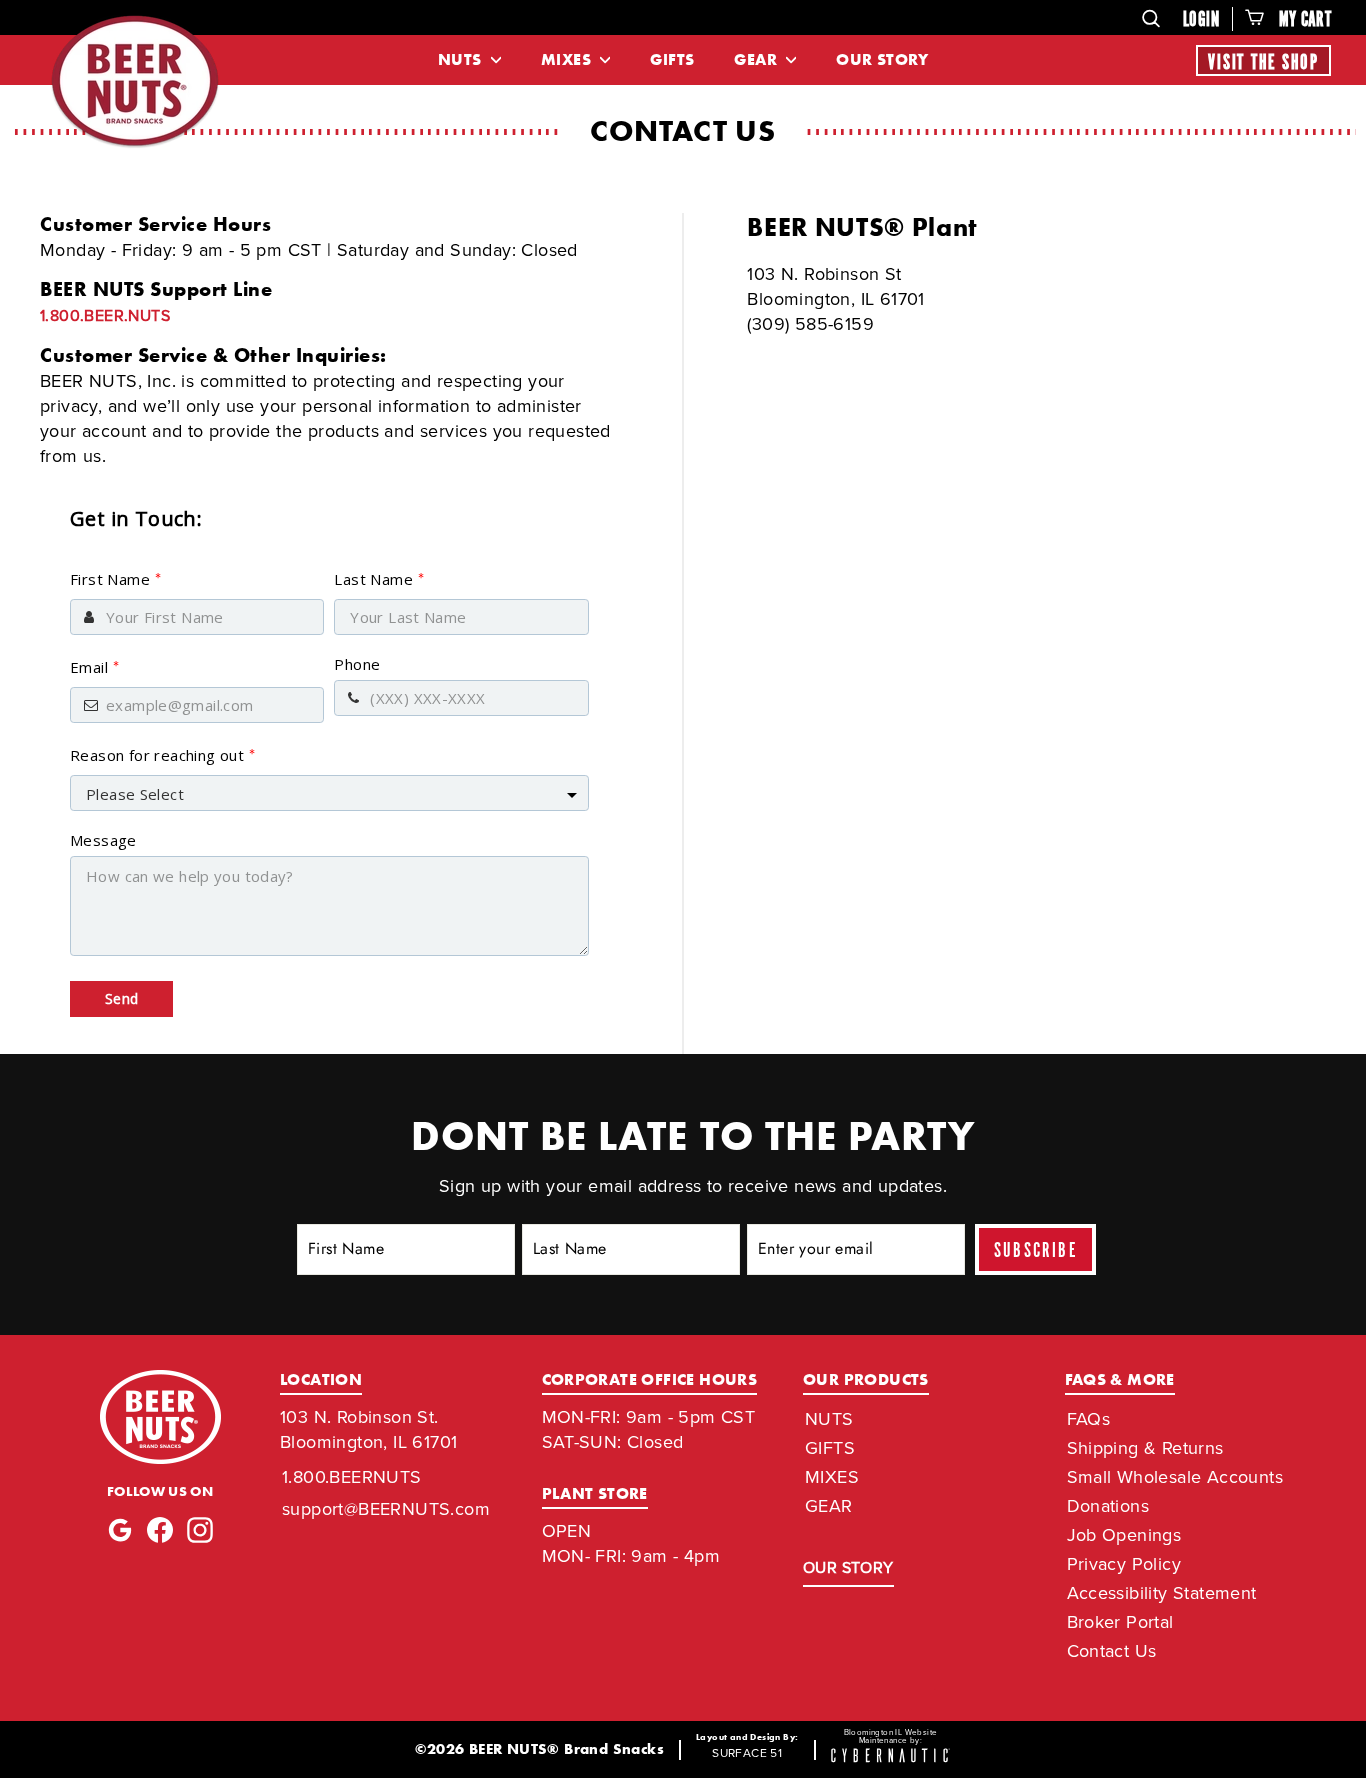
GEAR (829, 1506)
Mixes (568, 59)
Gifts (672, 59)
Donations (1108, 1506)
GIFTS (830, 1448)
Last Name (379, 579)
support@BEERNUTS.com (386, 1509)
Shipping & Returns (1145, 1448)
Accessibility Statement (1162, 1593)
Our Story (882, 59)
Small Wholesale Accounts (1175, 1477)
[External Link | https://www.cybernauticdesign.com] (891, 1757)
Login (1201, 20)
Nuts (462, 59)
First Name (115, 579)
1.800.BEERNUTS (352, 1477)
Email (94, 667)
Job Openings (1124, 1535)
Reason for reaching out (163, 755)
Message (103, 840)
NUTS (829, 1419)
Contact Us (1112, 1651)
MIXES (832, 1477)
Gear (757, 59)
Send (121, 998)
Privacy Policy (1124, 1564)
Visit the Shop (1263, 63)
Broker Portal (1120, 1622)
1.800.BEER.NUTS (105, 316)
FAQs (1089, 1419)
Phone (357, 664)
